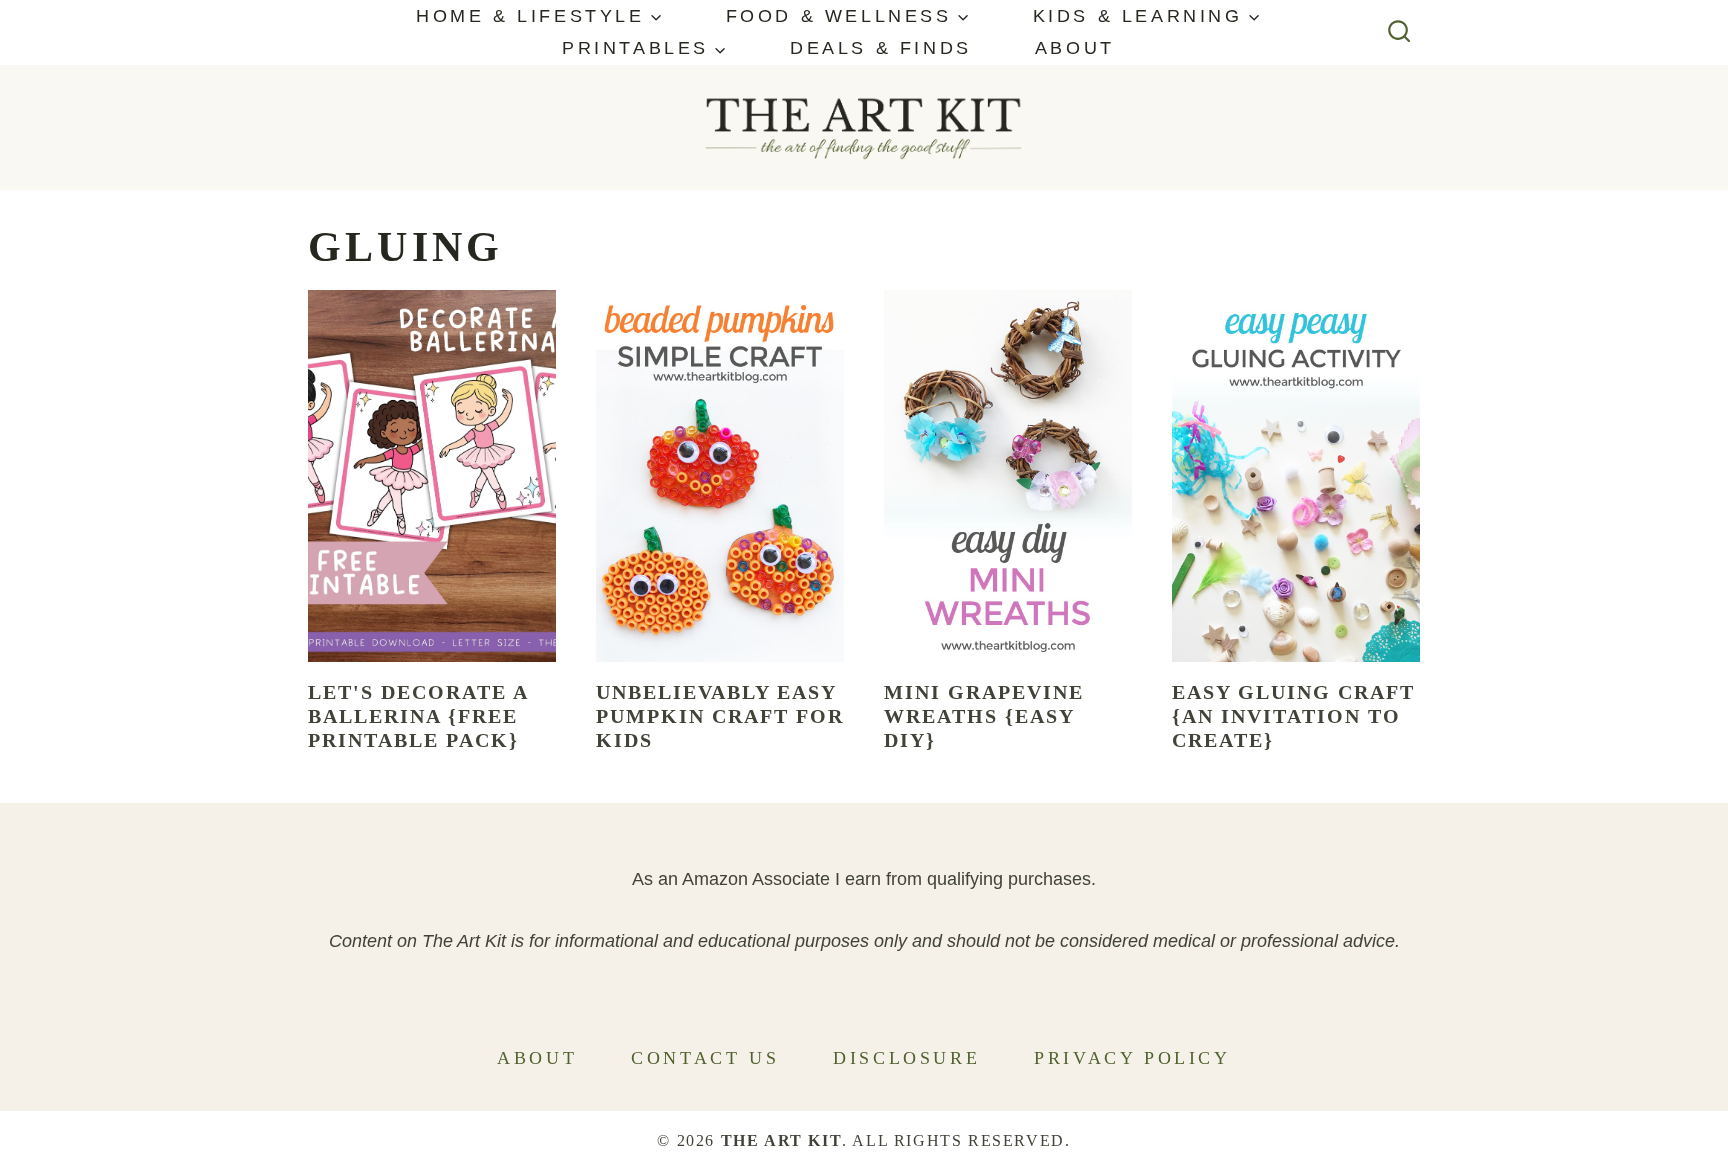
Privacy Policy (1132, 1058)
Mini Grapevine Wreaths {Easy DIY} (984, 716)
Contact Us (705, 1058)
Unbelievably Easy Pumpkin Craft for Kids (720, 716)
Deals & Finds (881, 48)
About (1075, 48)
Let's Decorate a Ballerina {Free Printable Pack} (418, 716)
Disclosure (906, 1058)
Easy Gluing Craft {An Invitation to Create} (1293, 716)
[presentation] (432, 476)
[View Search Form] (1399, 32)
